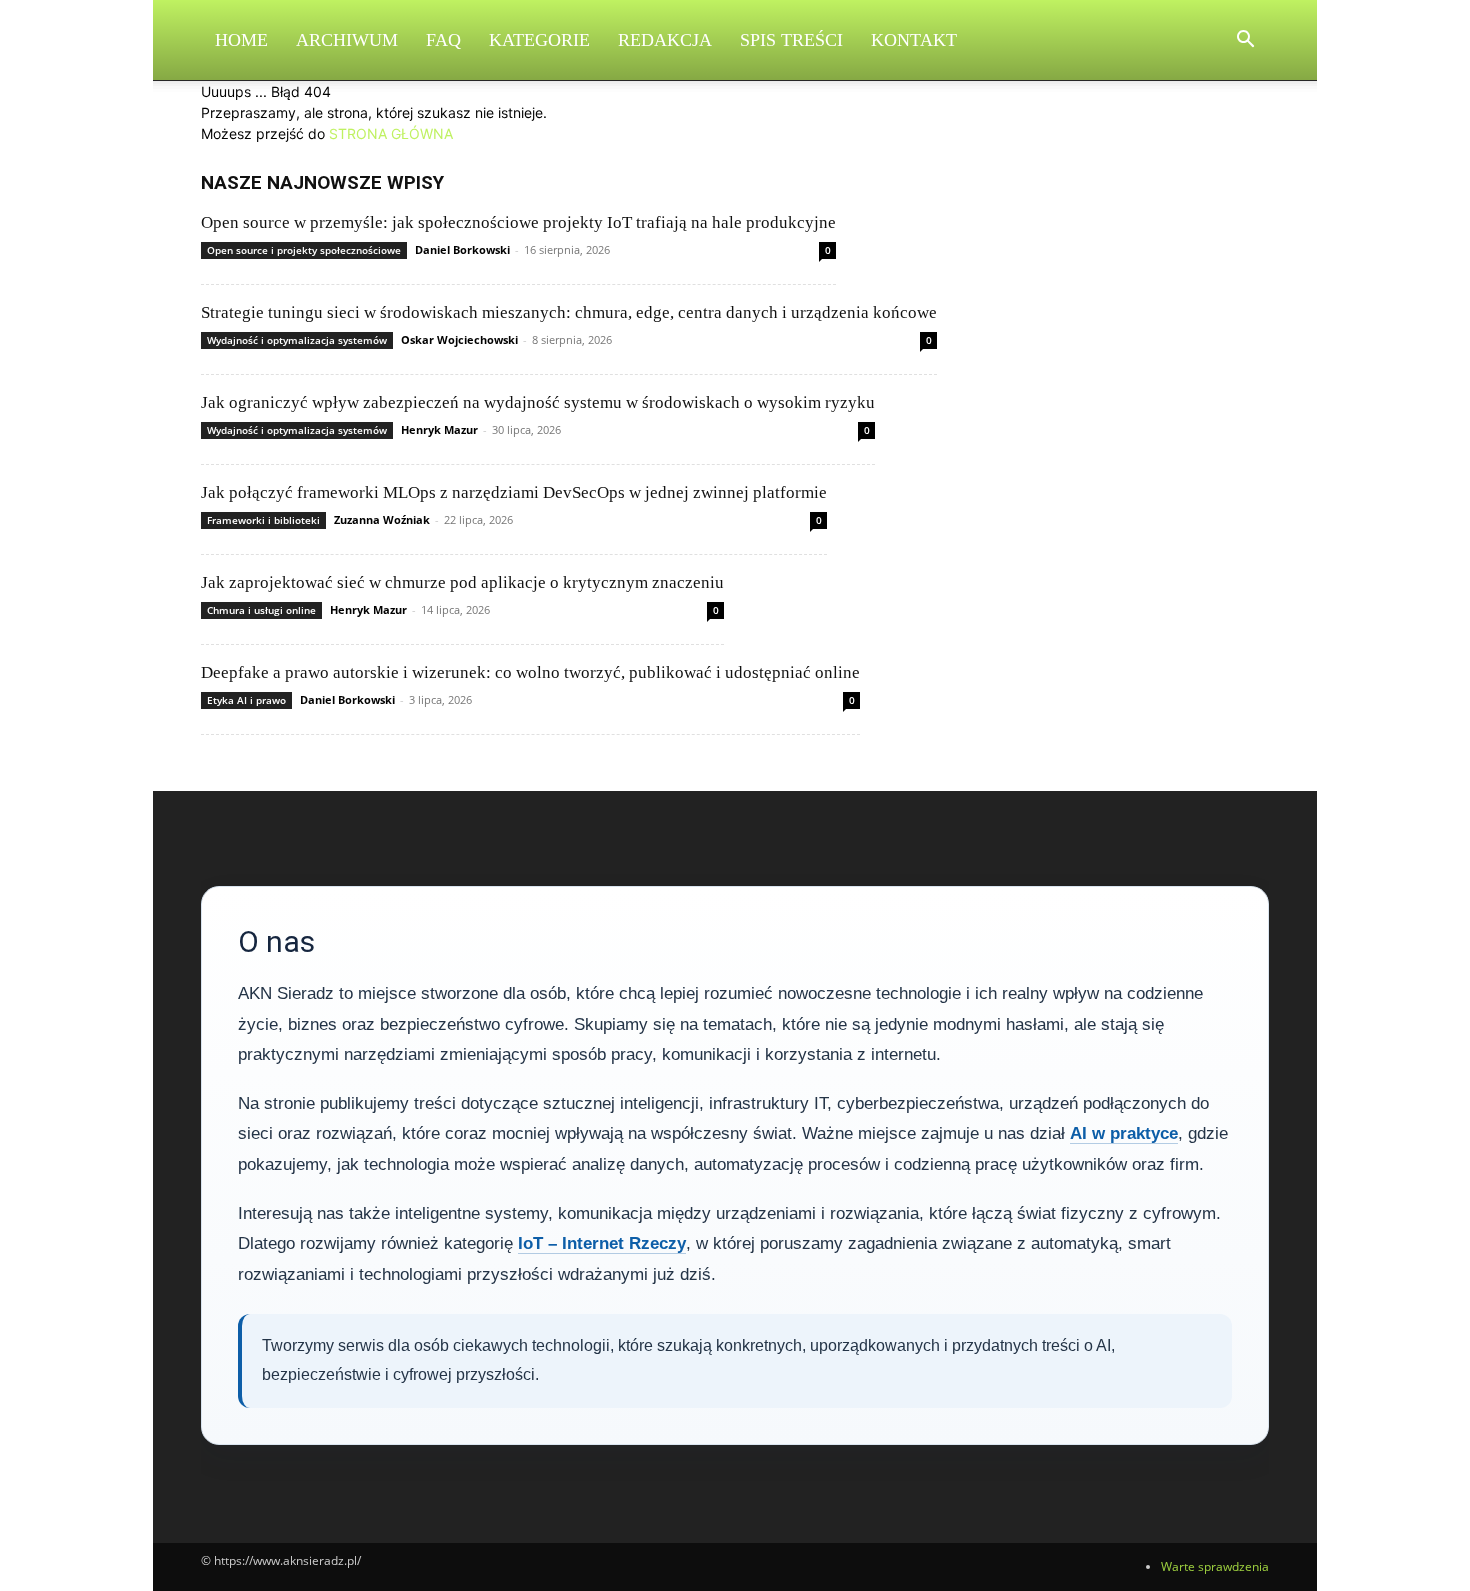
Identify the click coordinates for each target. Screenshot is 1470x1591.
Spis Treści (791, 40)
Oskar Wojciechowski (459, 339)
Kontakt (914, 40)
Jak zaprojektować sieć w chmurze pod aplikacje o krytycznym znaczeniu (462, 582)
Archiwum (347, 40)
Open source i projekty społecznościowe (304, 250)
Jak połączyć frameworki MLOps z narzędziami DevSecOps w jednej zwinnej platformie (514, 492)
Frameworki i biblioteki (263, 520)
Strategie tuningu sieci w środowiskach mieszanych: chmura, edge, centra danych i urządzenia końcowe (569, 312)
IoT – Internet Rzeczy (602, 1243)
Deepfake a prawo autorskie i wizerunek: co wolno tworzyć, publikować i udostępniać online (530, 672)
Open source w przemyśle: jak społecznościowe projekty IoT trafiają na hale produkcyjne (518, 222)
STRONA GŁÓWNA (391, 133)
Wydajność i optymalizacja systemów (297, 340)
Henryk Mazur (439, 429)
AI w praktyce (1124, 1133)
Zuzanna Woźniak (382, 519)
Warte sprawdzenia (1215, 1566)
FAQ (443, 40)
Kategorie (539, 40)
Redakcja (665, 40)
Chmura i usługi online (261, 610)
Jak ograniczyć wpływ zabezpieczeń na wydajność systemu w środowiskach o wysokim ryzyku (538, 402)
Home (241, 40)
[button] (1245, 41)
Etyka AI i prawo (246, 700)
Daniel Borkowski (462, 249)
